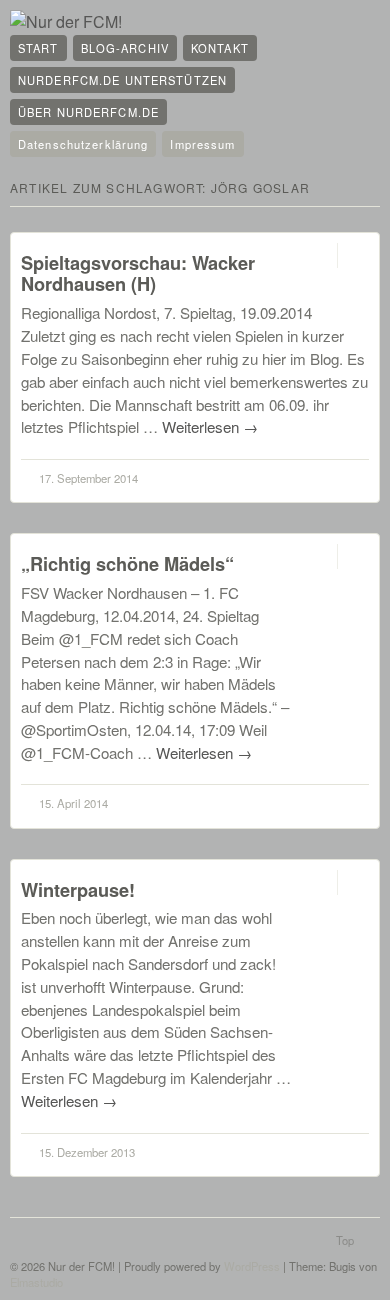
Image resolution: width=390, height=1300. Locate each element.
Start (38, 48)
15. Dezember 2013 (87, 1152)
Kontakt (220, 48)
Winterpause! (78, 889)
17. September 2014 (88, 478)
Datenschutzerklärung (83, 144)
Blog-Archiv (125, 48)
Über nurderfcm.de (88, 112)
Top (345, 1240)
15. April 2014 (73, 803)
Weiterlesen (210, 426)
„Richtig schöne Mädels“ (127, 563)
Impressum (202, 144)
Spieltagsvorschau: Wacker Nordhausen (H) (138, 273)
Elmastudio (36, 1282)
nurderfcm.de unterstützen (122, 80)
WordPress (252, 1266)
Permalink (319, 255)
